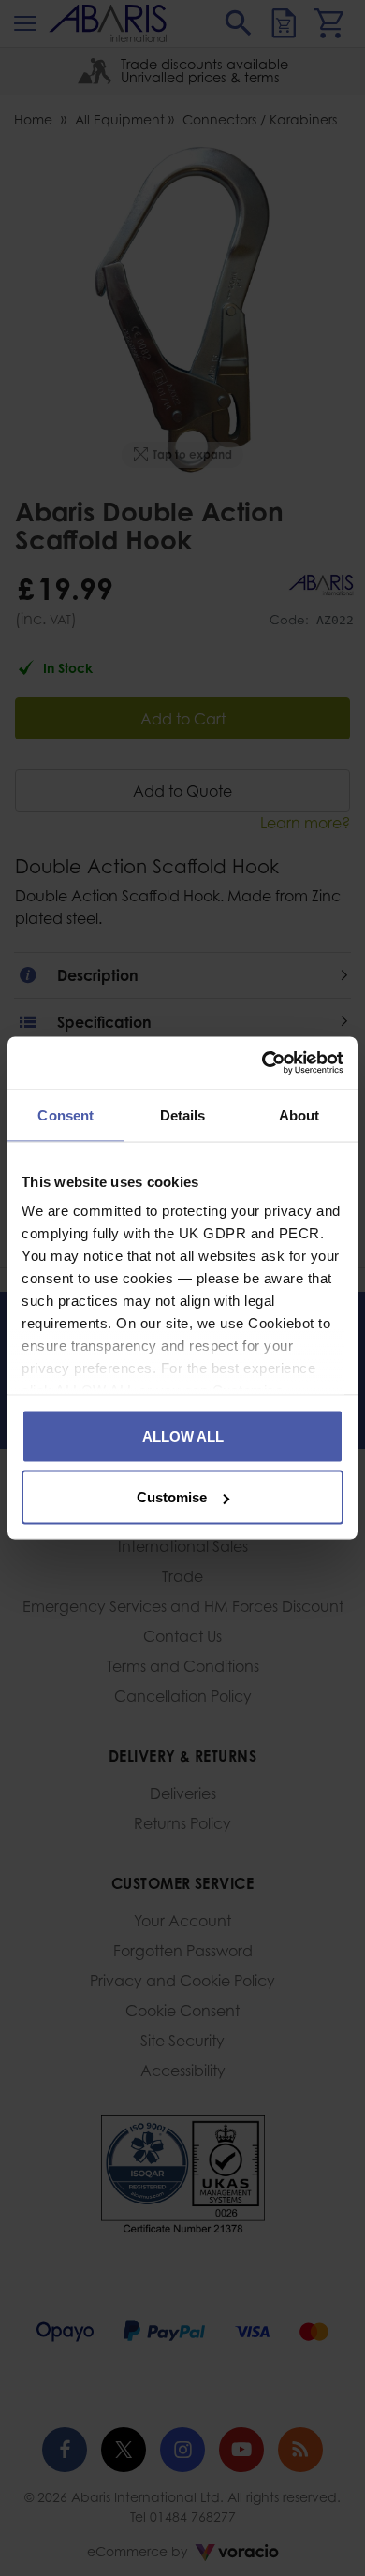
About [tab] (299, 1114)
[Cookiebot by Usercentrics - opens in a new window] (263, 1063)
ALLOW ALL (183, 1435)
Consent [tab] (66, 1114)
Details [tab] (183, 1114)
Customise (172, 1497)
